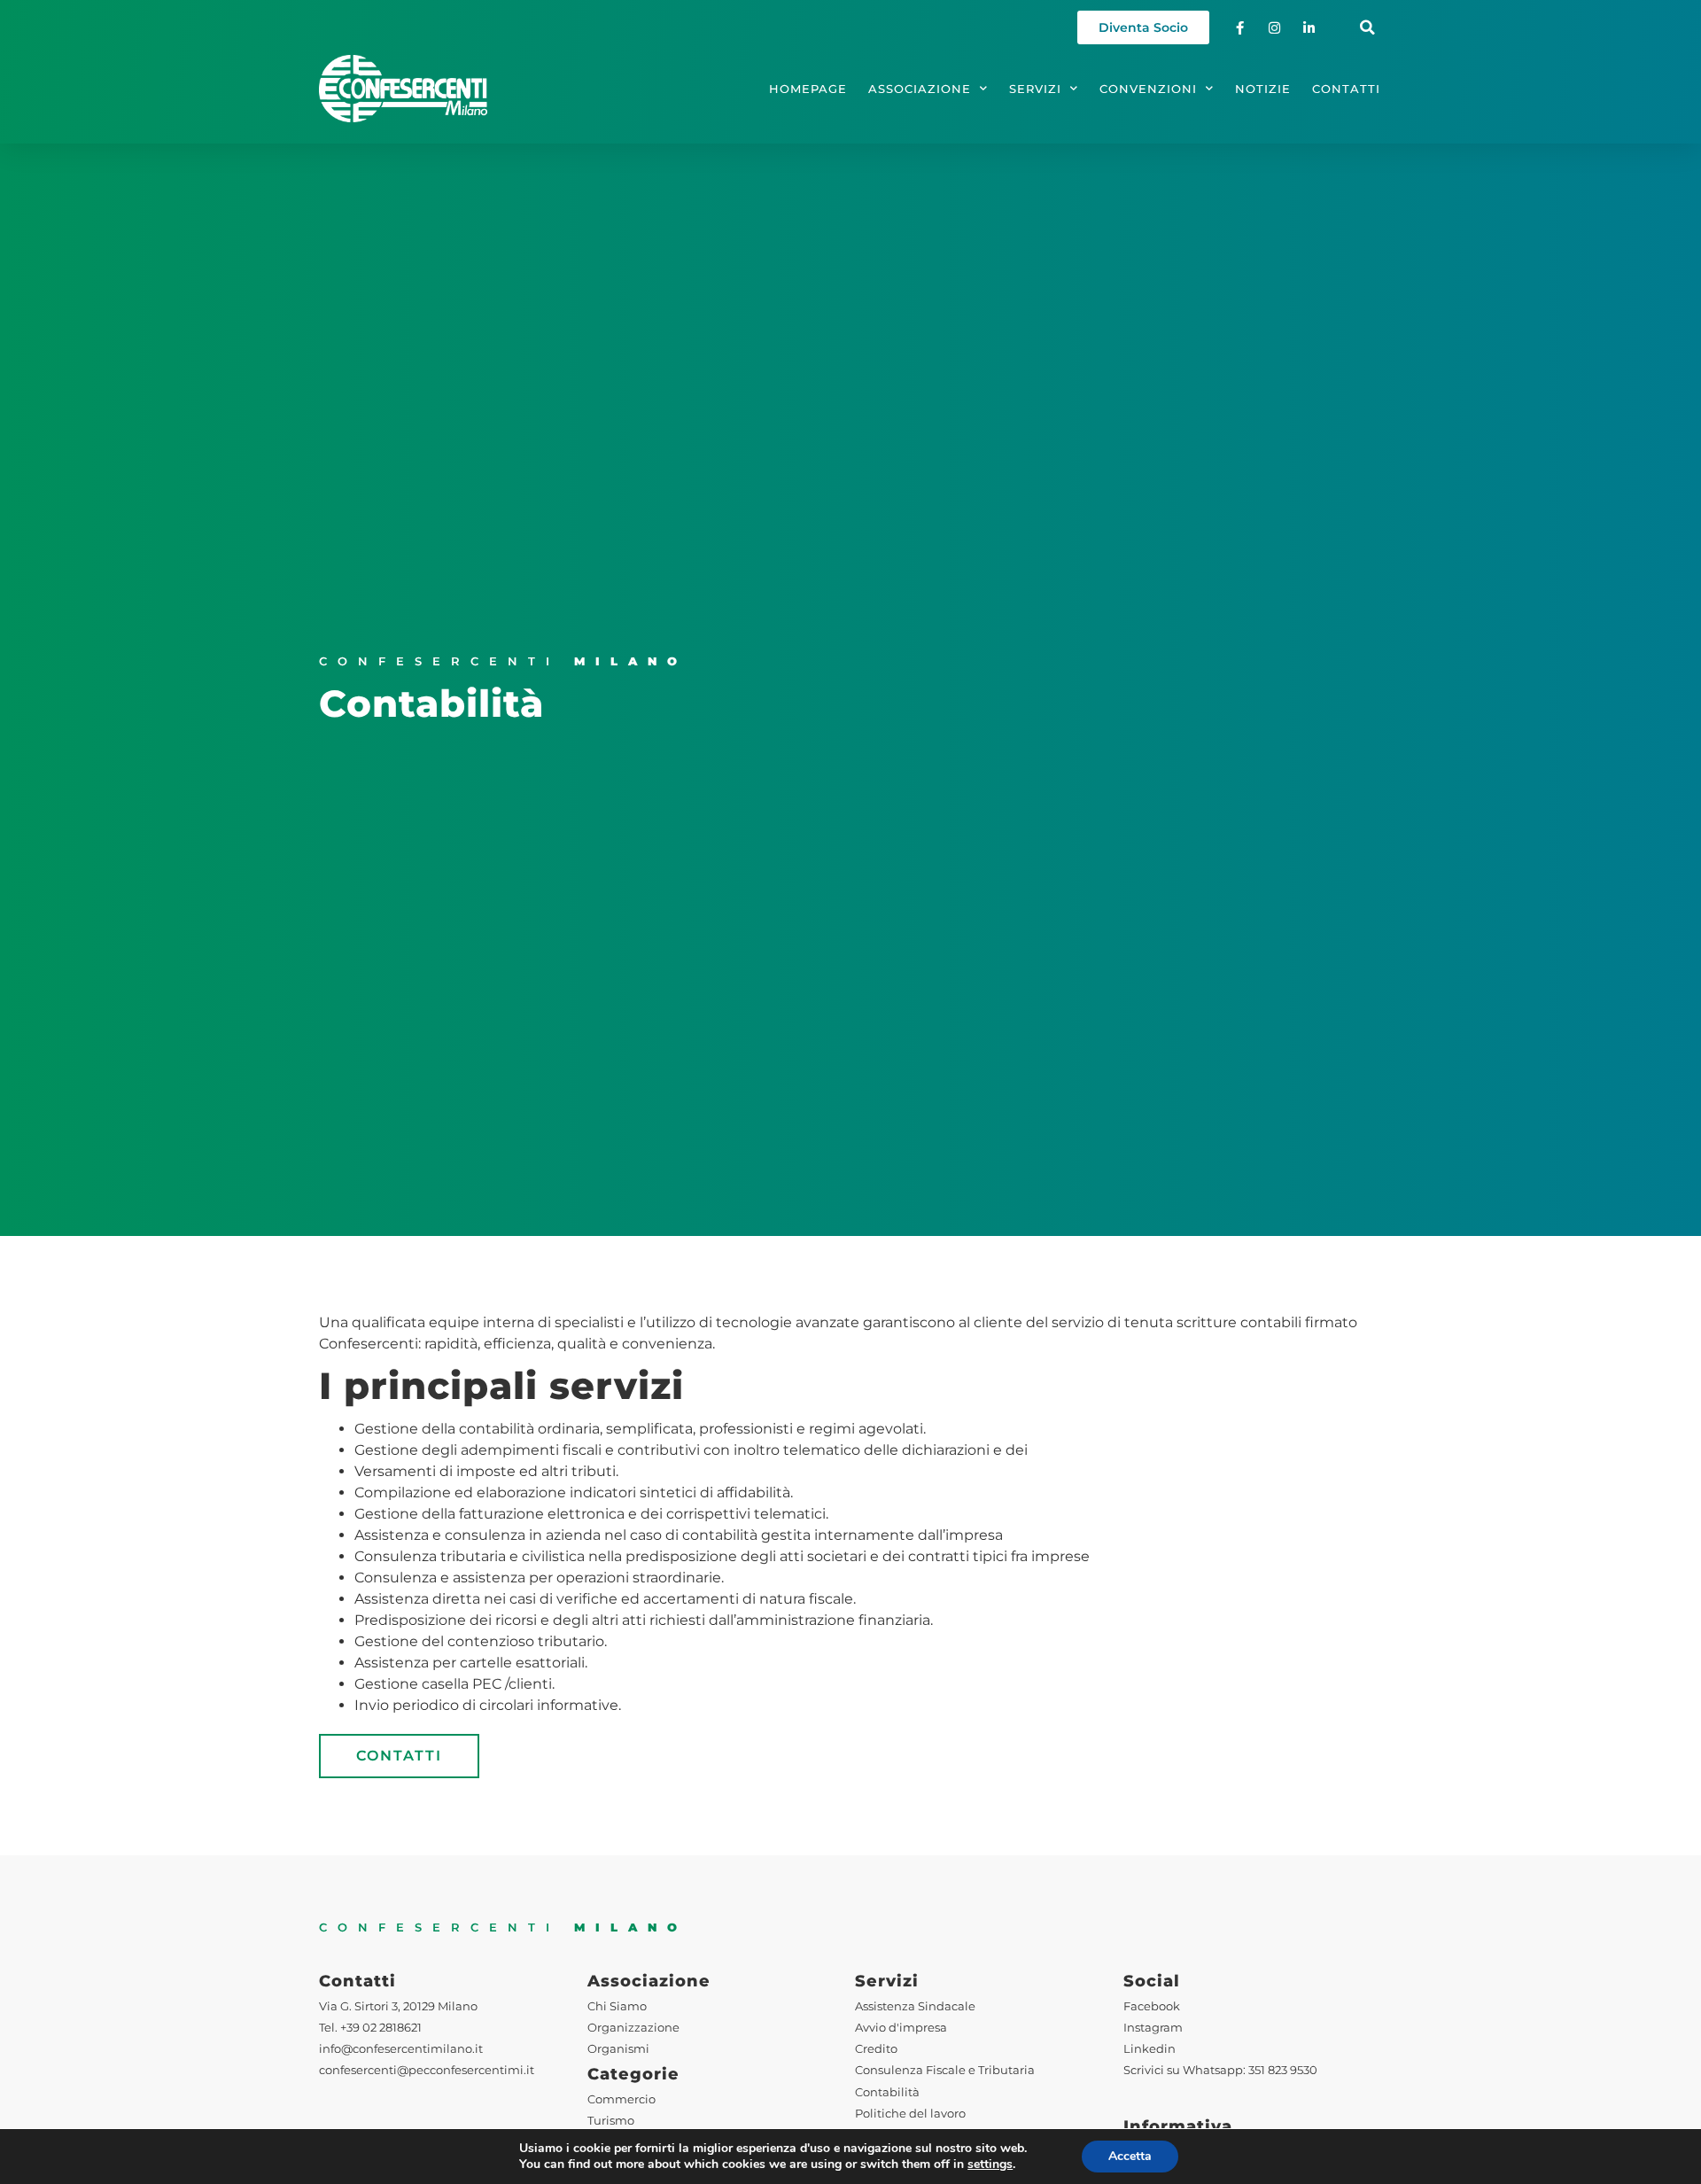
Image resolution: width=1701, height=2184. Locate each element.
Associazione (920, 89)
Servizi (1035, 89)
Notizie (1263, 89)
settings (990, 2165)
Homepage (808, 89)
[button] (1367, 28)
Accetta (1130, 2156)
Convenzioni (1148, 89)
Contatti (1346, 89)
